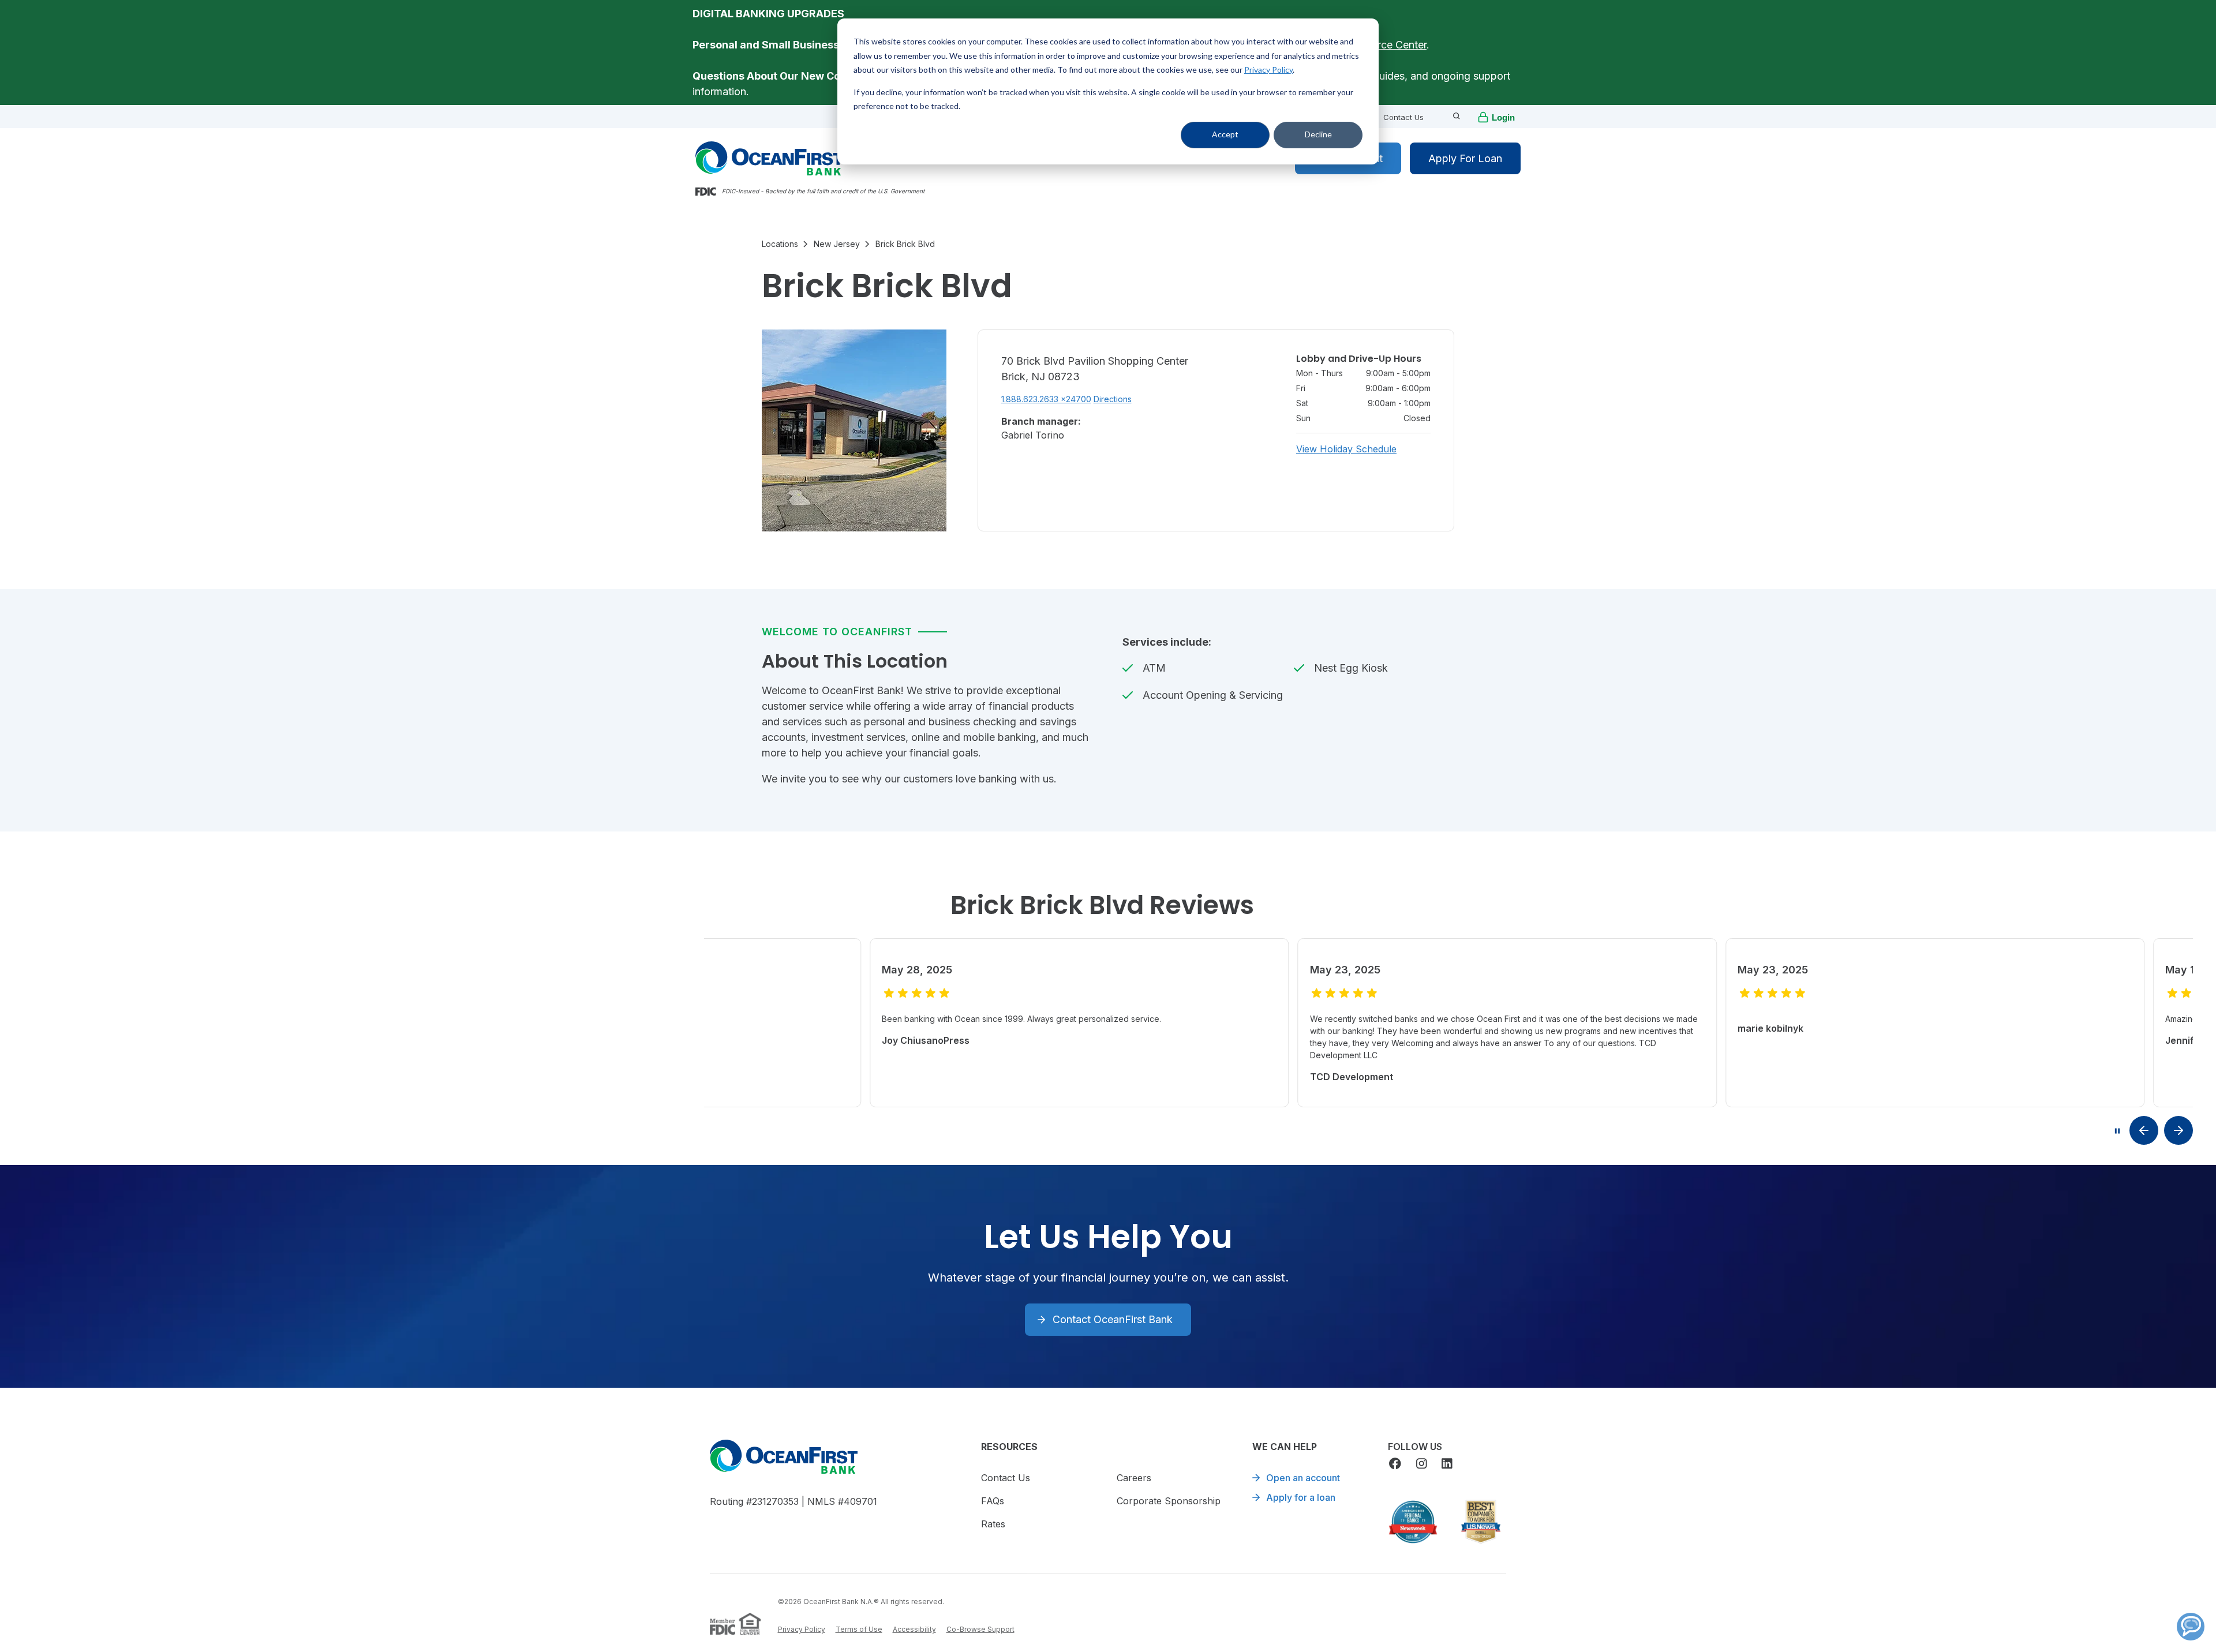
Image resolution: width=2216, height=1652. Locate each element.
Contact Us (1403, 117)
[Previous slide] (2144, 1130)
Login (1503, 117)
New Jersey (837, 244)
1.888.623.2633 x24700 (1046, 399)
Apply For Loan (1465, 158)
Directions (1113, 399)
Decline (1318, 134)
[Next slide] (2178, 1130)
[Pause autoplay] (2117, 1131)
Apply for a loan (1301, 1497)
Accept (1225, 134)
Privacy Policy (1268, 70)
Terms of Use (859, 1629)
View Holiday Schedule (1346, 449)
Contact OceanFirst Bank (1113, 1319)
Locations (780, 244)
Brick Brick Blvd (905, 244)
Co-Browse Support (980, 1629)
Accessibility (914, 1629)
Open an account (1303, 1478)
